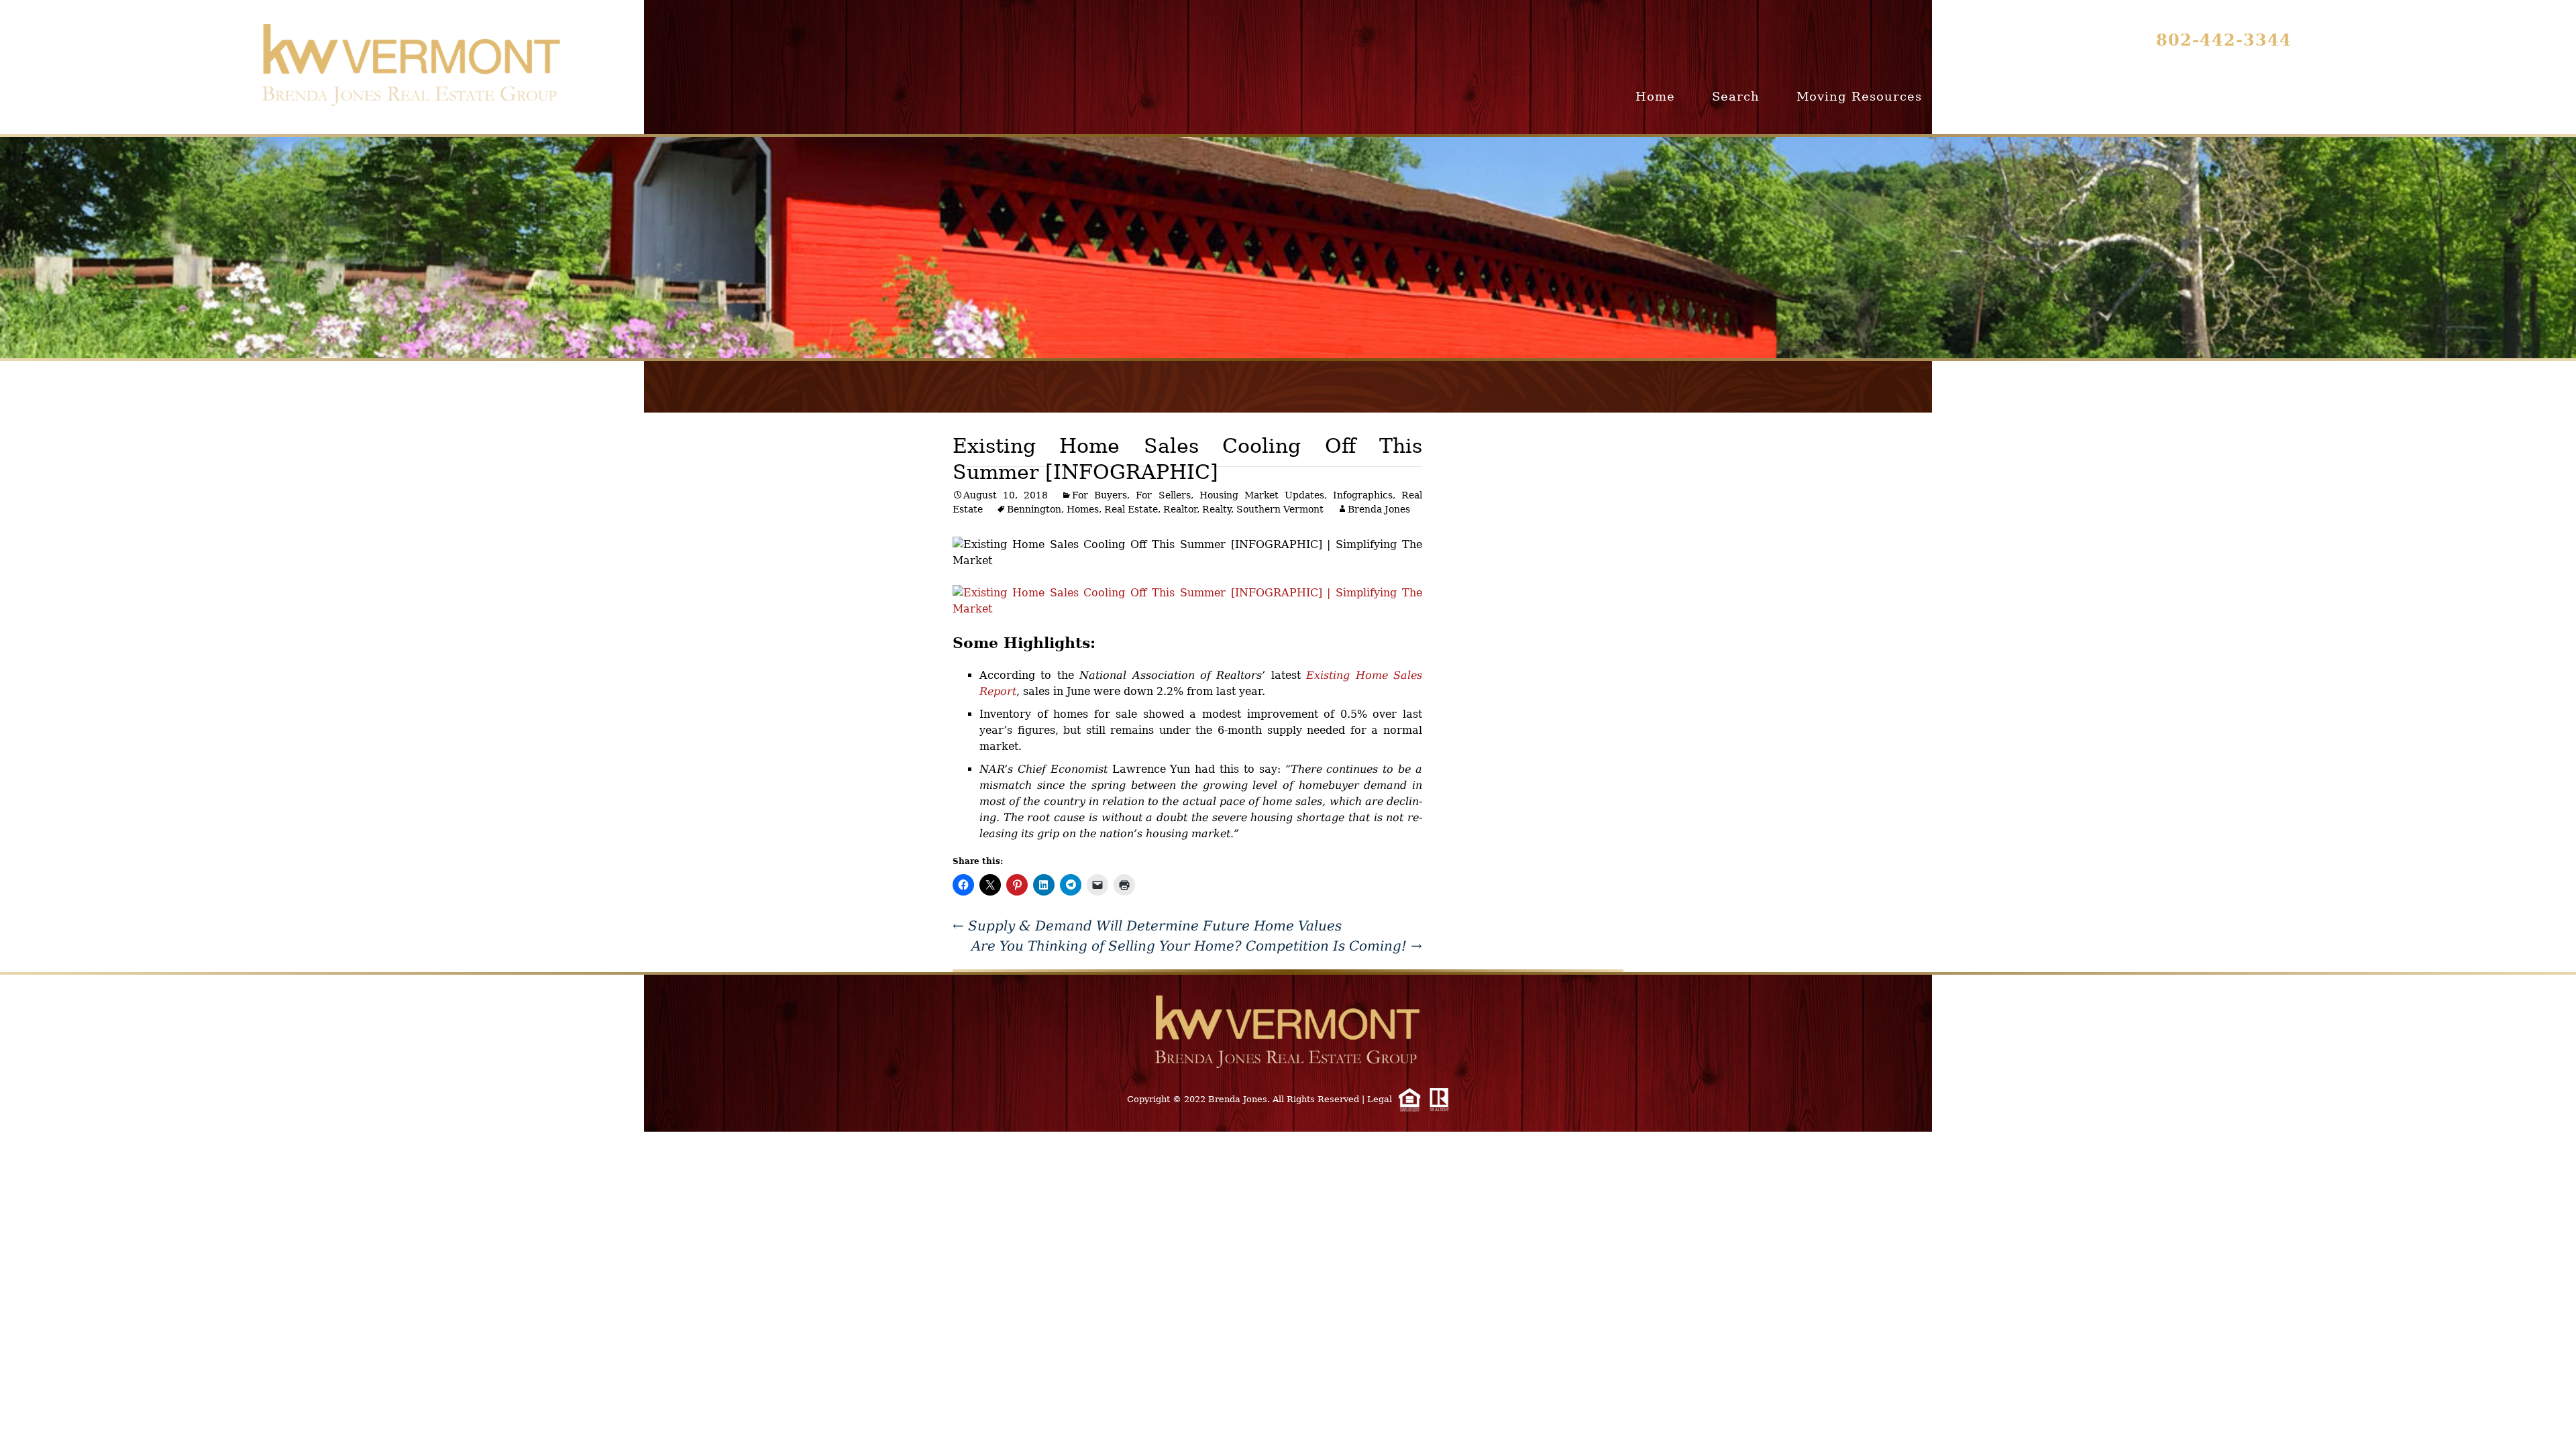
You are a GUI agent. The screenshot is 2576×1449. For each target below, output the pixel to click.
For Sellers (1163, 495)
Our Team (2255, 96)
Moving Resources (1859, 96)
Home (1655, 96)
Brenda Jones (1379, 509)
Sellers (2067, 96)
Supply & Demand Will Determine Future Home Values (1147, 926)
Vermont (2156, 96)
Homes (1083, 509)
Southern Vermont (1280, 509)
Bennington (1034, 509)
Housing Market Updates (1262, 495)
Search (1736, 96)
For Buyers (1099, 495)
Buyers (1982, 96)
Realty (1217, 509)
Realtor (1180, 509)
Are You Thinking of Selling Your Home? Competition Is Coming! (1197, 946)
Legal (1380, 1099)
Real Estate (1131, 509)
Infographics (1363, 495)
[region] (1288, 248)
